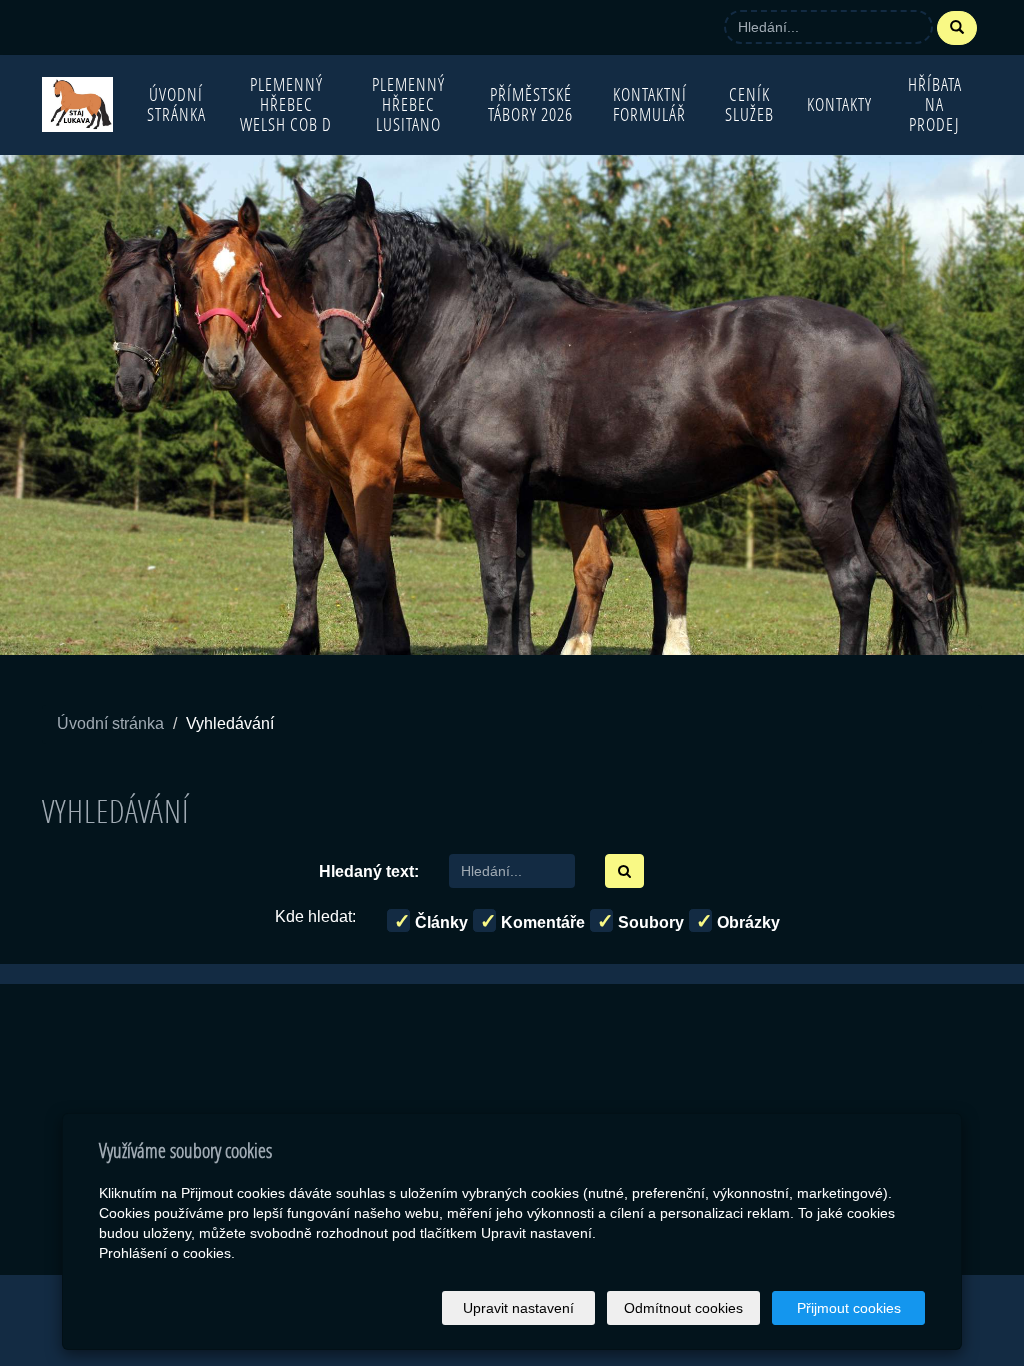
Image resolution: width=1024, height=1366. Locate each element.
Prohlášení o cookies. (167, 1253)
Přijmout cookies (849, 1308)
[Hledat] (957, 28)
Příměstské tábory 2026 (530, 104)
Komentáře (541, 922)
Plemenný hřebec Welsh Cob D (286, 104)
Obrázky (746, 922)
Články (439, 922)
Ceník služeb (749, 104)
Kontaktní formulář (650, 104)
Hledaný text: (369, 871)
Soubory (649, 922)
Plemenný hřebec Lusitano (408, 104)
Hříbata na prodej (935, 104)
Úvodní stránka (176, 104)
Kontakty (839, 104)
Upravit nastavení (518, 1308)
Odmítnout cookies (683, 1308)
